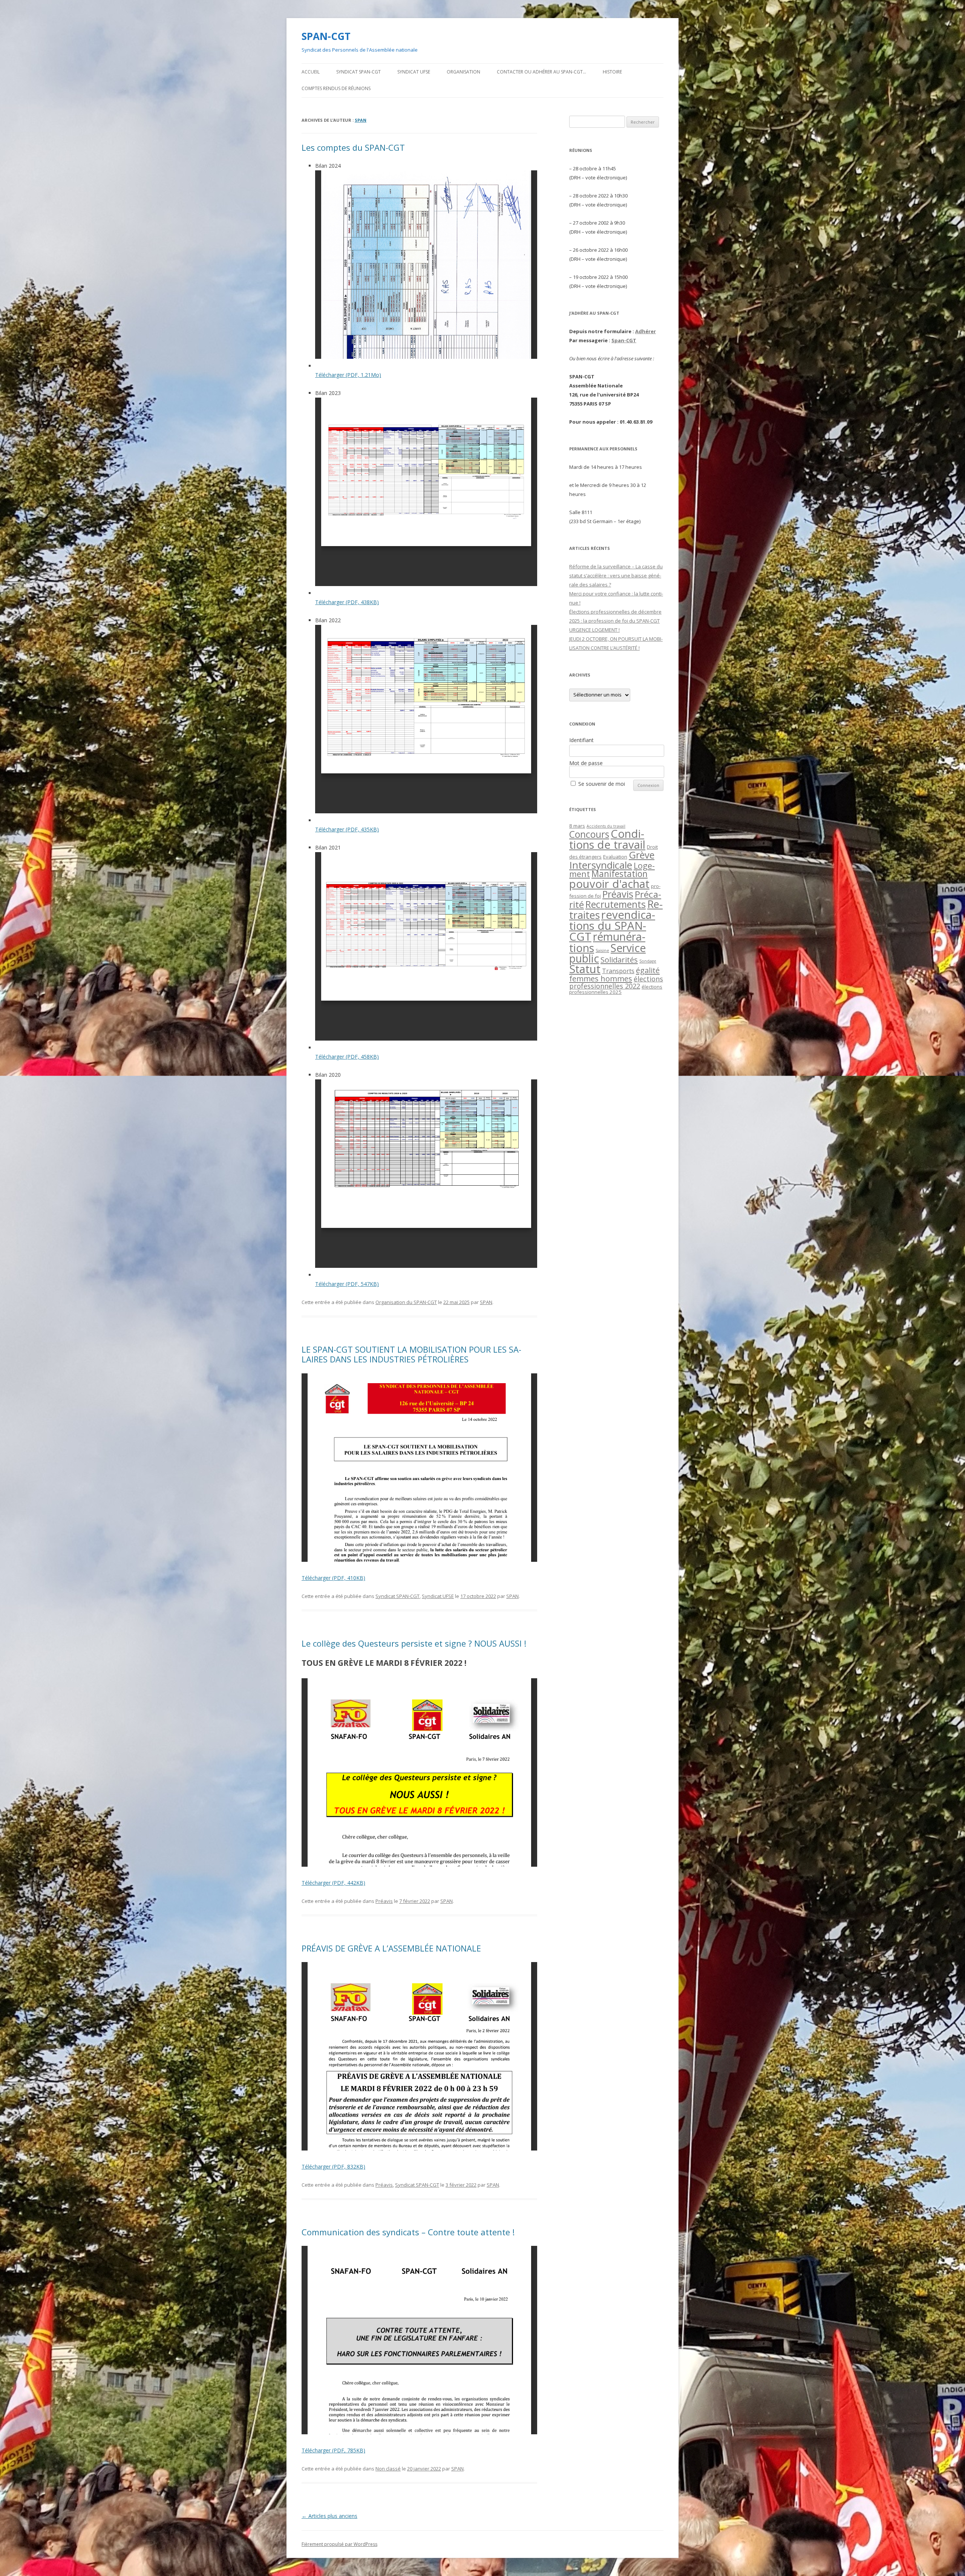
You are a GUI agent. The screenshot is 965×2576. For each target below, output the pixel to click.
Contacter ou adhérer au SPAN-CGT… (541, 72)
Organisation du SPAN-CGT (406, 1302)
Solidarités (619, 960)
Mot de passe (586, 763)
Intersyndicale (601, 865)
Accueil (311, 72)
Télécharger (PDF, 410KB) (333, 1578)
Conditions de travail (607, 839)
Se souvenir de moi (602, 784)
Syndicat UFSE (414, 72)
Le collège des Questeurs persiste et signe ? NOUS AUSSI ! (414, 1643)
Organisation (463, 72)
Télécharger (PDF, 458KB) (347, 1057)
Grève (642, 855)
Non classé (388, 2469)
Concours (589, 834)
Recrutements (616, 904)
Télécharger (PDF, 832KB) (333, 2167)
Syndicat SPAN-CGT (358, 72)
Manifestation (620, 874)
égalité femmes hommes (614, 974)
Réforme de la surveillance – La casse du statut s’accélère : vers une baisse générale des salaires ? (616, 576)
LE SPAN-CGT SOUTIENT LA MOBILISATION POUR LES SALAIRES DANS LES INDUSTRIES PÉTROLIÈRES (411, 1354)
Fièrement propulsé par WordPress (339, 2544)
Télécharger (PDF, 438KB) (347, 602)
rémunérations (607, 942)
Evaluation (615, 857)
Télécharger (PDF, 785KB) (333, 2450)
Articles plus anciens (329, 2516)
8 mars (577, 826)
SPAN (361, 120)
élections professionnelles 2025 (616, 989)
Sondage (648, 961)
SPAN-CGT (326, 36)
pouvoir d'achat (609, 884)
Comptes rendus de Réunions (336, 88)
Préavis (384, 1901)
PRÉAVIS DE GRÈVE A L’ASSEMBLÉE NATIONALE (391, 1948)
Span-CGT (624, 340)
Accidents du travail (606, 826)
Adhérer (646, 331)
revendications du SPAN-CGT (612, 926)
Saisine (602, 951)
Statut (585, 969)
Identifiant (581, 740)
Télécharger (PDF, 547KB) (347, 1284)
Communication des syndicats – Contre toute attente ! (408, 2232)
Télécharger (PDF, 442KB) (333, 1883)
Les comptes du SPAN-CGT (353, 147)
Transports (618, 971)
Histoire (612, 72)
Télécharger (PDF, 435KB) (347, 829)
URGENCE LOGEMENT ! (594, 630)
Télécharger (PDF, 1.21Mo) (348, 375)
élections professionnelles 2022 (616, 982)
